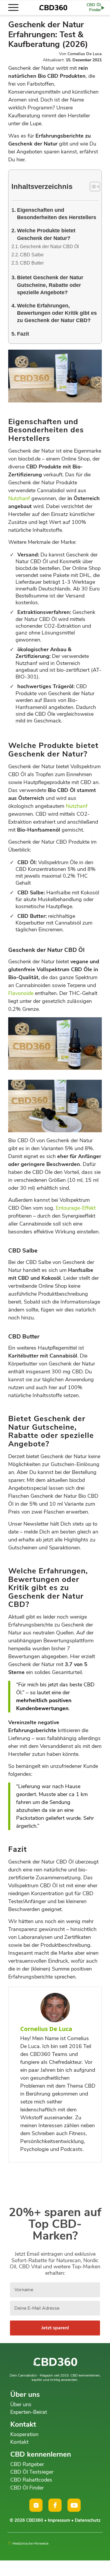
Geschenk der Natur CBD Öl (49, 247)
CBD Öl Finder (27, 2488)
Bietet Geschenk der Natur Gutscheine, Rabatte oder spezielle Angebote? (50, 285)
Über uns (21, 2404)
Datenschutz (88, 2520)
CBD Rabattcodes (31, 2480)
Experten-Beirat (29, 2412)
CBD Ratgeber (27, 2464)
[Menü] (16, 8)
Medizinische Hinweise (30, 2543)
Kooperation (24, 2434)
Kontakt (19, 2442)
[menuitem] (16, 8)
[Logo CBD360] (53, 8)
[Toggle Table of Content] (92, 187)
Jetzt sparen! (55, 2328)
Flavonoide (21, 993)
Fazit (23, 334)
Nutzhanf (19, 498)
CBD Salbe (32, 255)
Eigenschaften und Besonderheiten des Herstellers (57, 214)
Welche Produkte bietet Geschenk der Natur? (46, 234)
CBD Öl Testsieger (32, 2472)
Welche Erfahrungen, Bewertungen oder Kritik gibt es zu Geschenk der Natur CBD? (57, 313)
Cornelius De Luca (85, 54)
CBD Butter (32, 263)
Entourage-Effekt (76, 1208)
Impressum (59, 2520)
